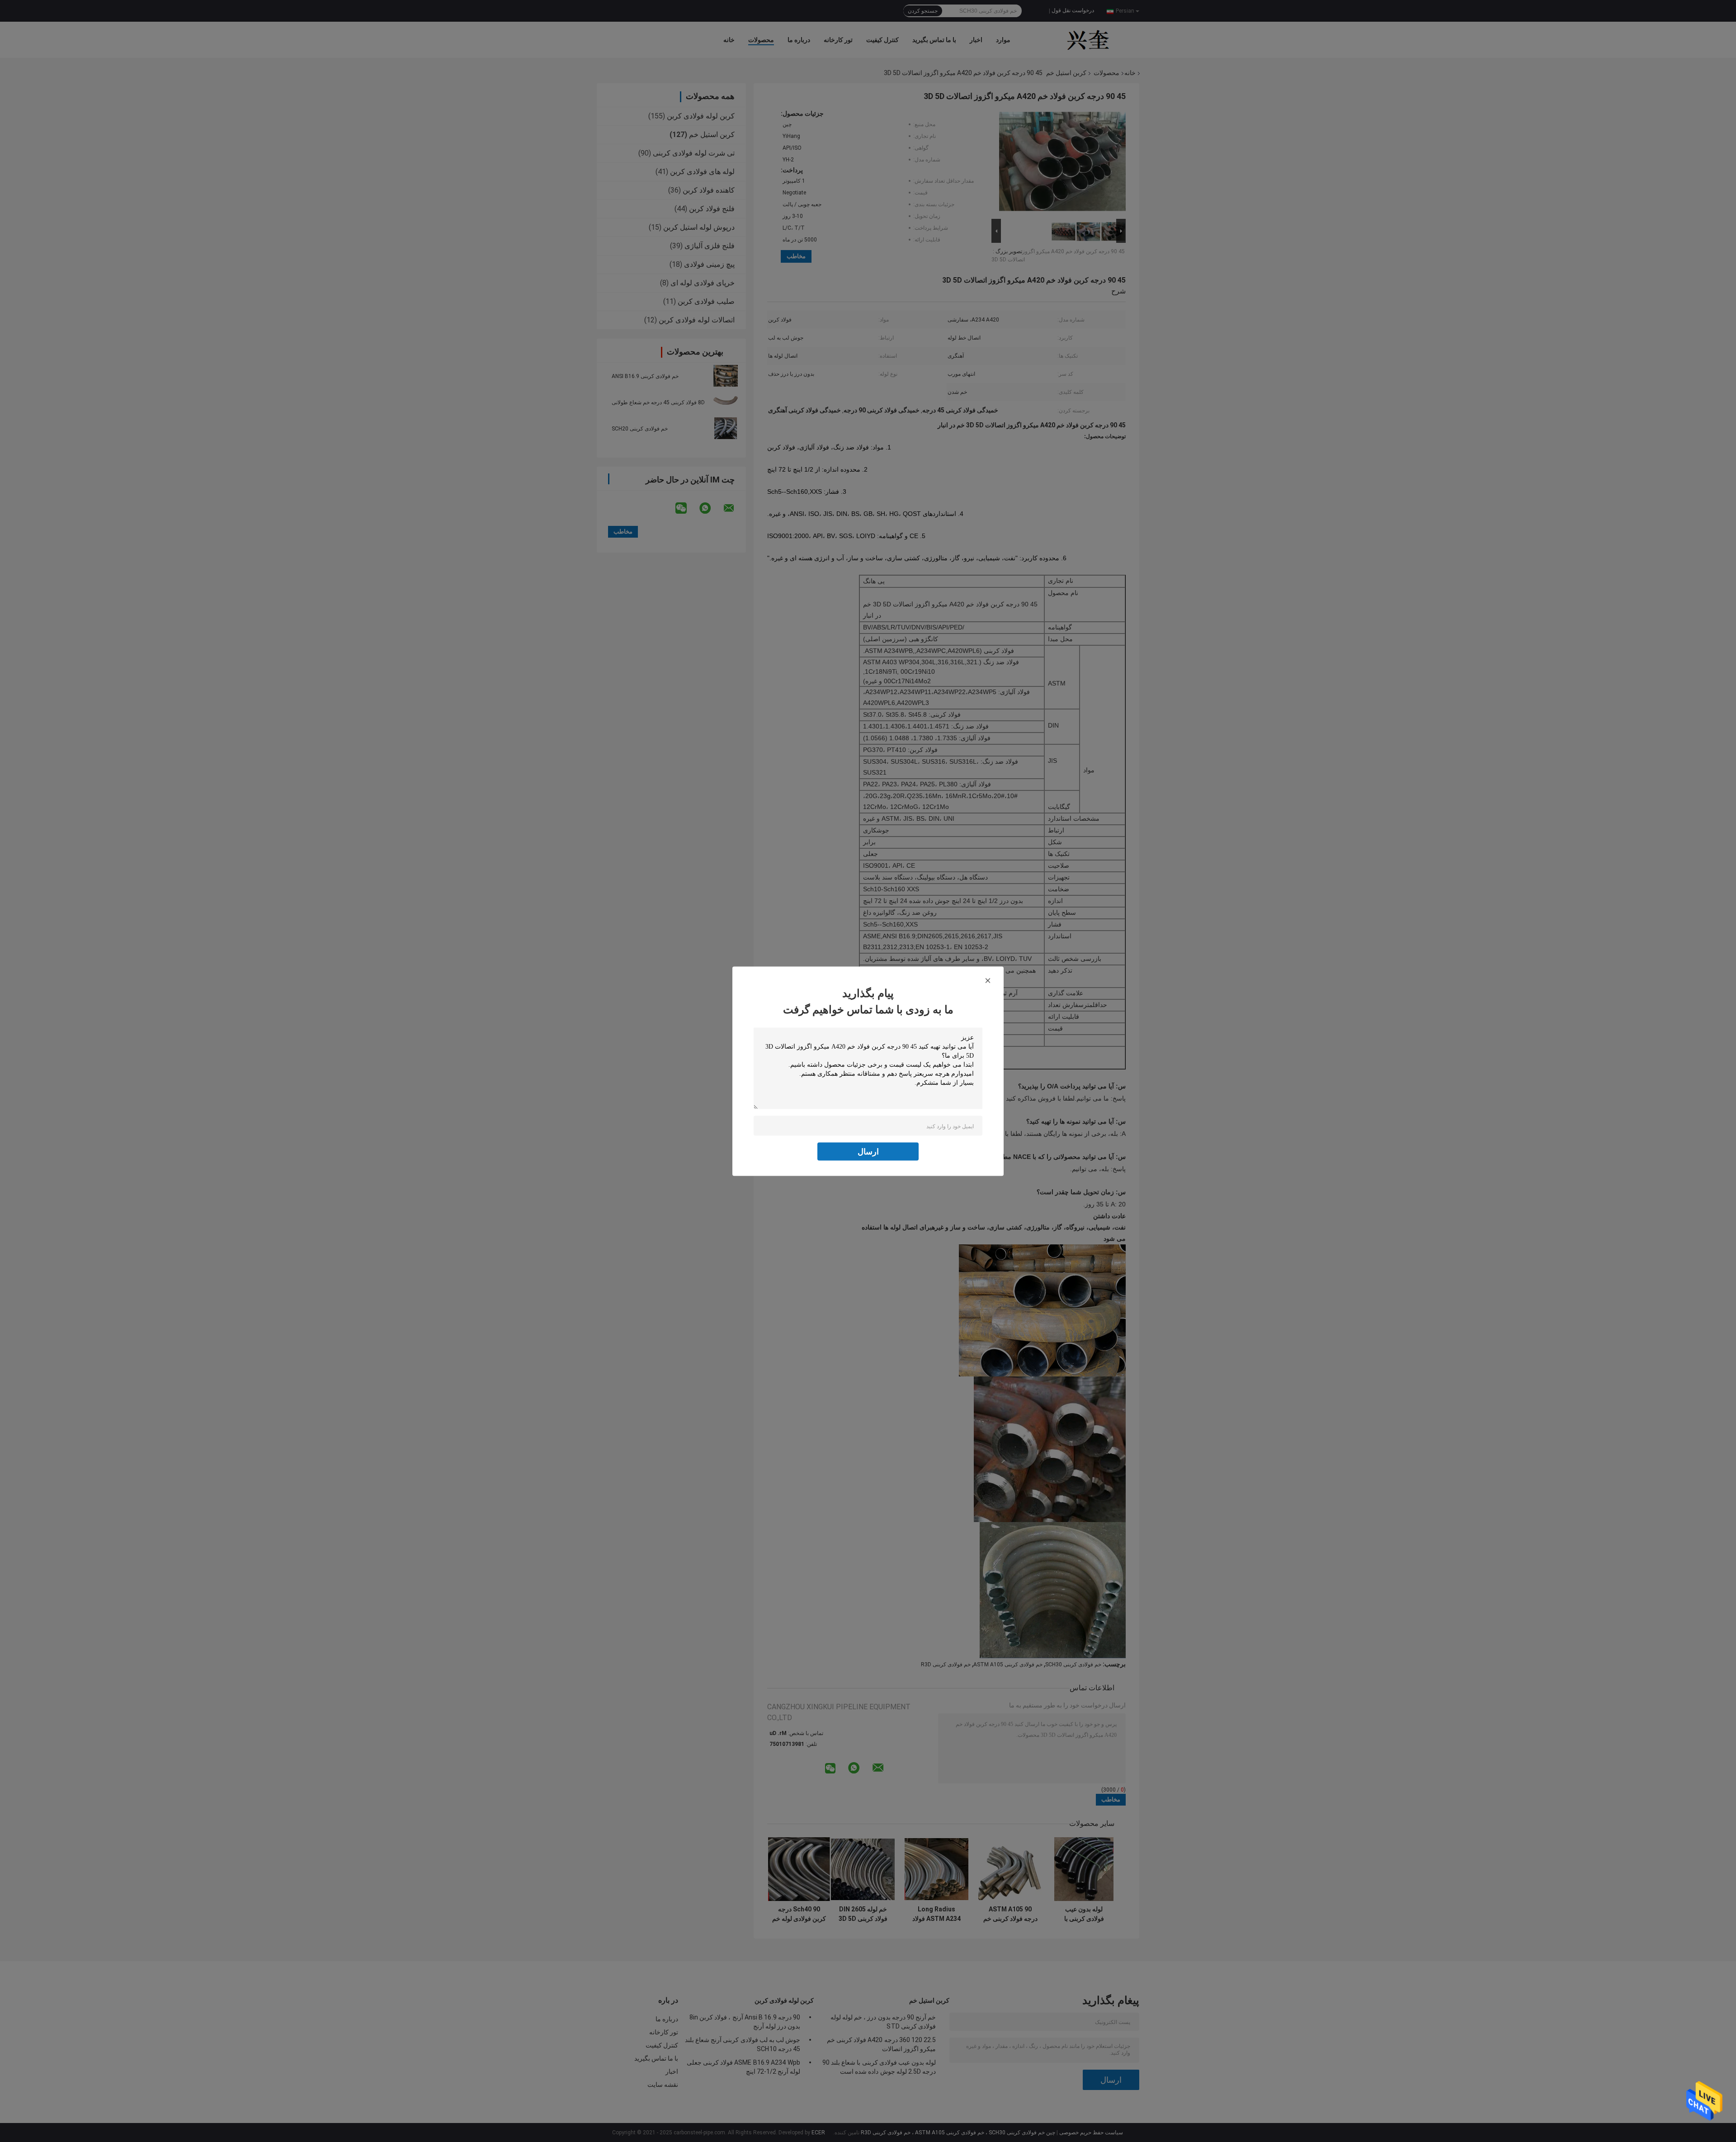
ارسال (868, 1151)
